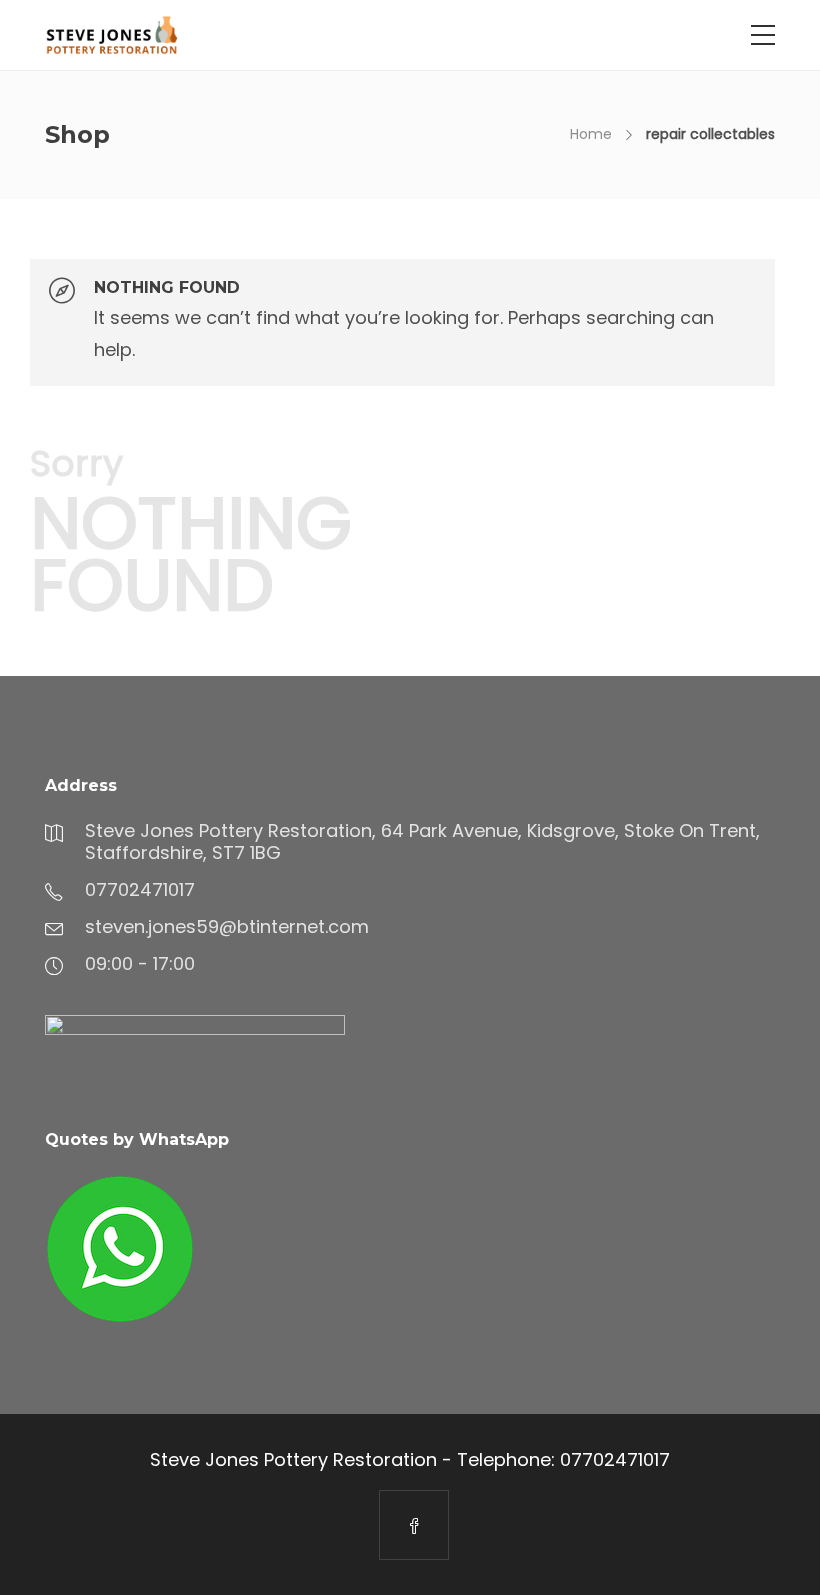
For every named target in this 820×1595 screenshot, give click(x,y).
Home (591, 134)
